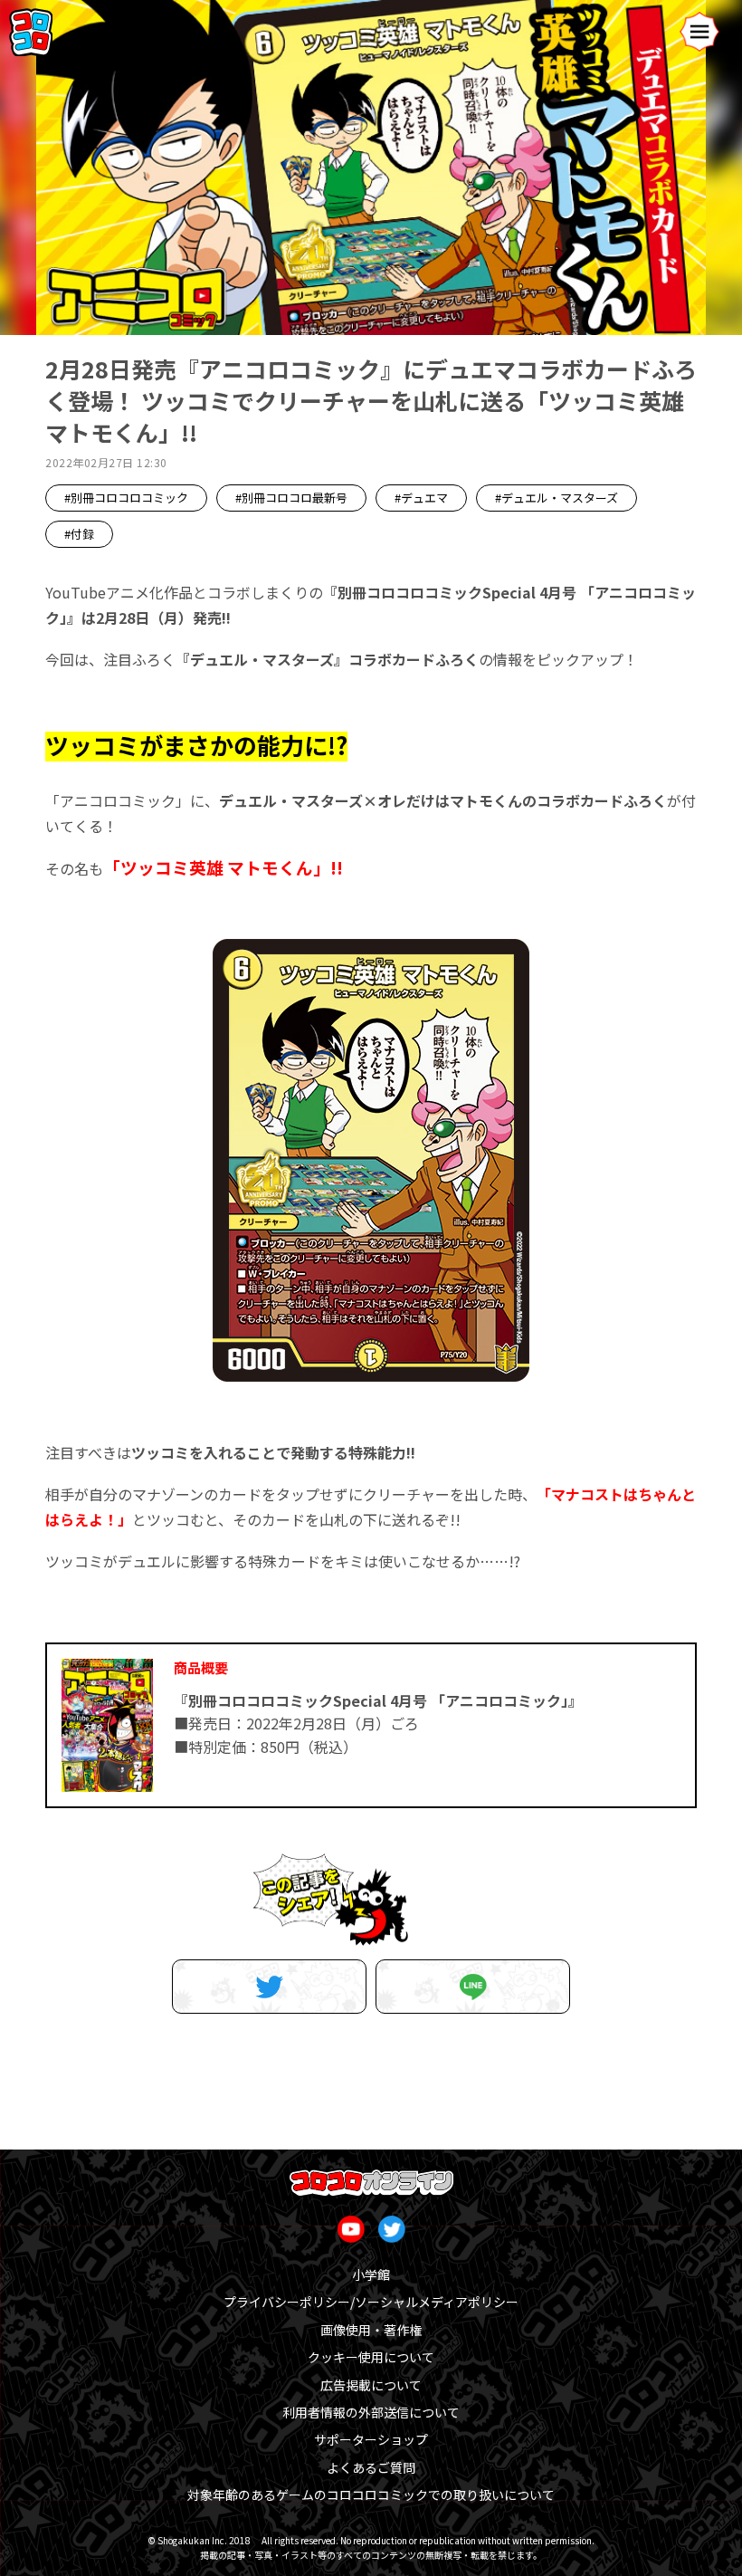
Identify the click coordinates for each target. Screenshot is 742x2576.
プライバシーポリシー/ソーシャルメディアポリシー (371, 2302)
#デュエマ (421, 498)
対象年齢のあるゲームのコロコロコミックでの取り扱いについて (371, 2495)
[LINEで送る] (473, 1987)
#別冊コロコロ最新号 (291, 498)
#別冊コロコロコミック (126, 498)
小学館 (371, 2274)
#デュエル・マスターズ (556, 498)
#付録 (79, 534)
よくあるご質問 (371, 2467)
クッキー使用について (371, 2357)
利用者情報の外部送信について (371, 2412)
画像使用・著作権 (371, 2330)
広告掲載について (371, 2385)
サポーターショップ (371, 2439)
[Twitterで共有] (269, 1987)
